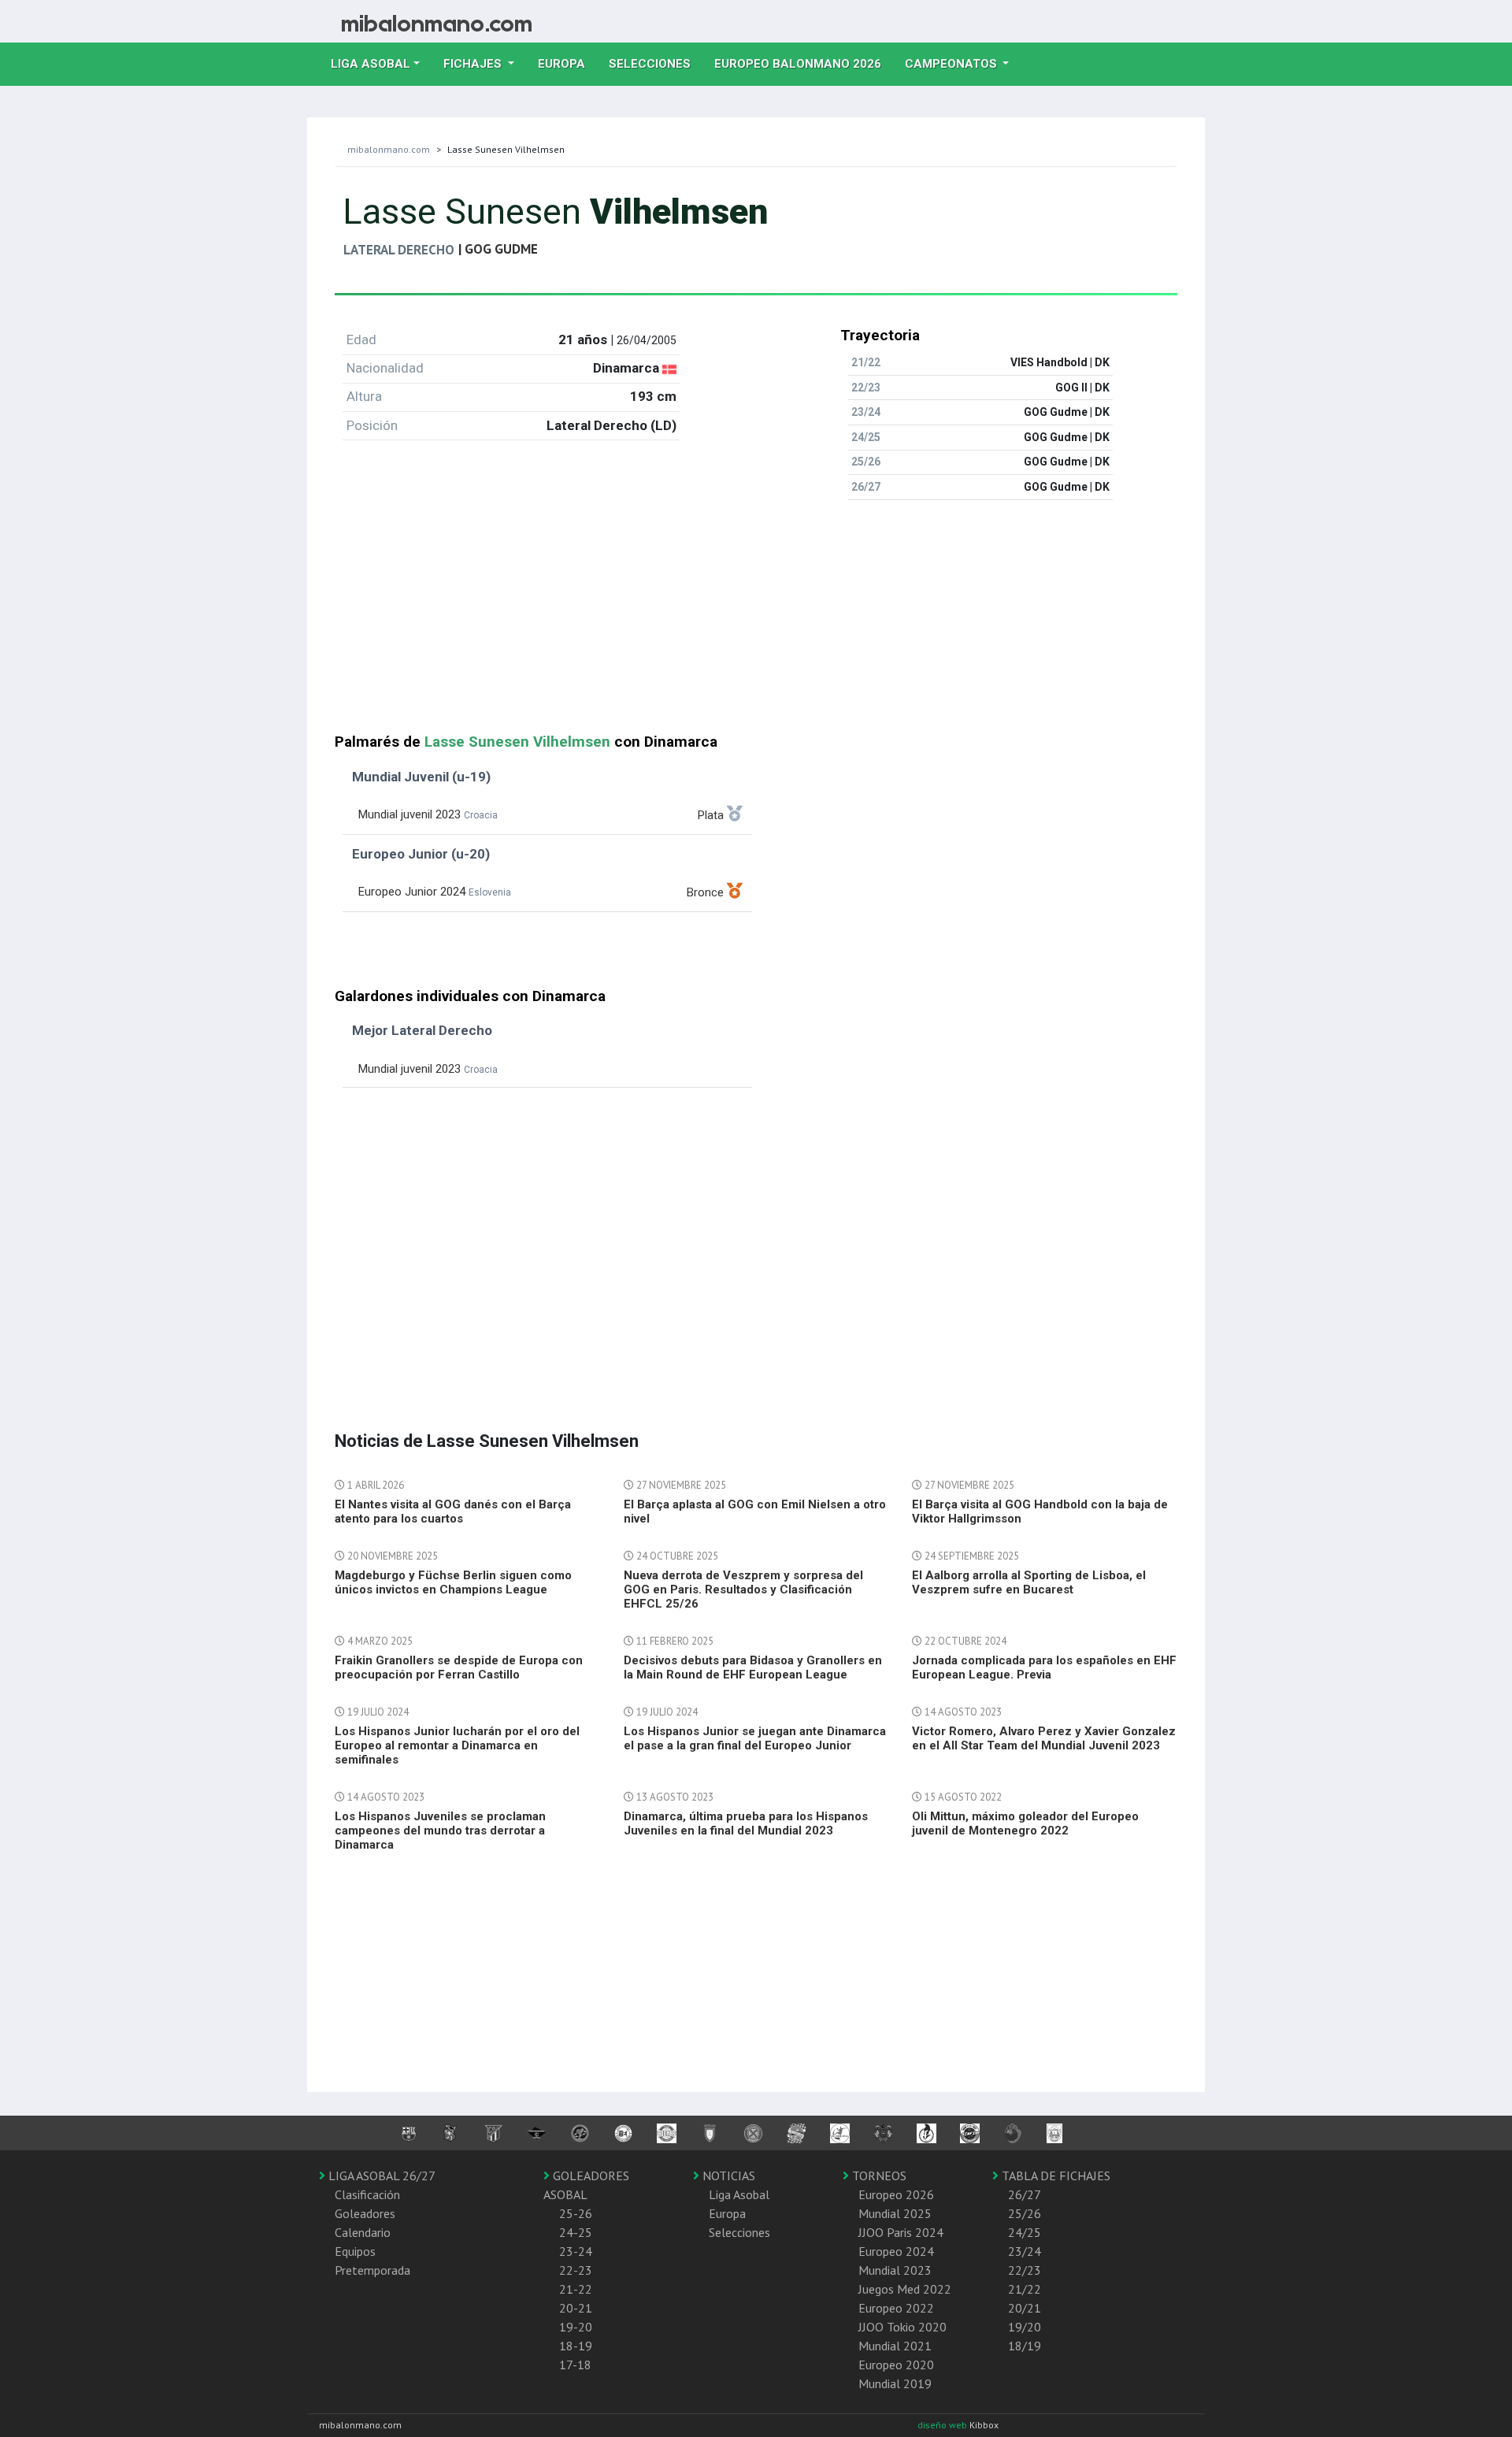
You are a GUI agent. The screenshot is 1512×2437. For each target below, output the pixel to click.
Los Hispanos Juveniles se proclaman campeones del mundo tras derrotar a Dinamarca (440, 1831)
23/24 (1025, 2251)
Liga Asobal (739, 2194)
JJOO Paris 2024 (901, 2232)
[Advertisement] (756, 623)
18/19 (1025, 2346)
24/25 (1025, 2232)
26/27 (1025, 2194)
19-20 (576, 2327)
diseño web (943, 2425)
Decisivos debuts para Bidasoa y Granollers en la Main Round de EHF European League (753, 1667)
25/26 (1025, 2213)
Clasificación (367, 2194)
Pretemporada (372, 2270)
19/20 (1025, 2327)
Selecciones (656, 63)
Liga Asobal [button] (371, 64)
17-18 (575, 2365)
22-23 (576, 2270)
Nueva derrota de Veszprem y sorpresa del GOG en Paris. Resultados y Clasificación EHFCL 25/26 (743, 1589)
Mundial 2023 (895, 2270)
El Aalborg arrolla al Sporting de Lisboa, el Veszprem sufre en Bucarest (1029, 1582)
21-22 (576, 2289)
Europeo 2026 (896, 2194)
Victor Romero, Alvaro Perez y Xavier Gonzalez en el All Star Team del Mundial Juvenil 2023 (1044, 1738)
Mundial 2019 (895, 2383)
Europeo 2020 (896, 2365)
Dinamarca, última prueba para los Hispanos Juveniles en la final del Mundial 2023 (746, 1823)
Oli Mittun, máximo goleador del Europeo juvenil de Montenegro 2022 (1025, 1823)
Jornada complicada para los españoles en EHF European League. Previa (1044, 1667)
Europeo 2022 (896, 2308)
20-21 (576, 2308)
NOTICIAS (727, 2175)
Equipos (355, 2251)
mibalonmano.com (389, 149)
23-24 (576, 2251)
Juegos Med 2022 (905, 2289)
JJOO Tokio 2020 (902, 2327)
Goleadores (365, 2213)
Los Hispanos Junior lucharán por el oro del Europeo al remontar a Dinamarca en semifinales (457, 1745)
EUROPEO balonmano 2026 (804, 63)
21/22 (1025, 2289)
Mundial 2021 (895, 2346)
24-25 (576, 2232)
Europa (567, 63)
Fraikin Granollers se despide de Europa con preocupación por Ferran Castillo (459, 1667)
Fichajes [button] (474, 64)
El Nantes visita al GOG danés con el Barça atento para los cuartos (453, 1512)
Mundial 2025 (895, 2213)
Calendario (363, 2232)
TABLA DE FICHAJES (1054, 2175)
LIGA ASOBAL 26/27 (380, 2175)
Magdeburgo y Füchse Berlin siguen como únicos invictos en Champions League (453, 1582)
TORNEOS (878, 2175)
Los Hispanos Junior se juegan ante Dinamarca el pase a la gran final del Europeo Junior (755, 1738)
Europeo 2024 (896, 2251)
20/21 (1025, 2308)
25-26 (576, 2213)
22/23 (1025, 2270)
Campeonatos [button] (952, 64)
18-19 (576, 2346)
